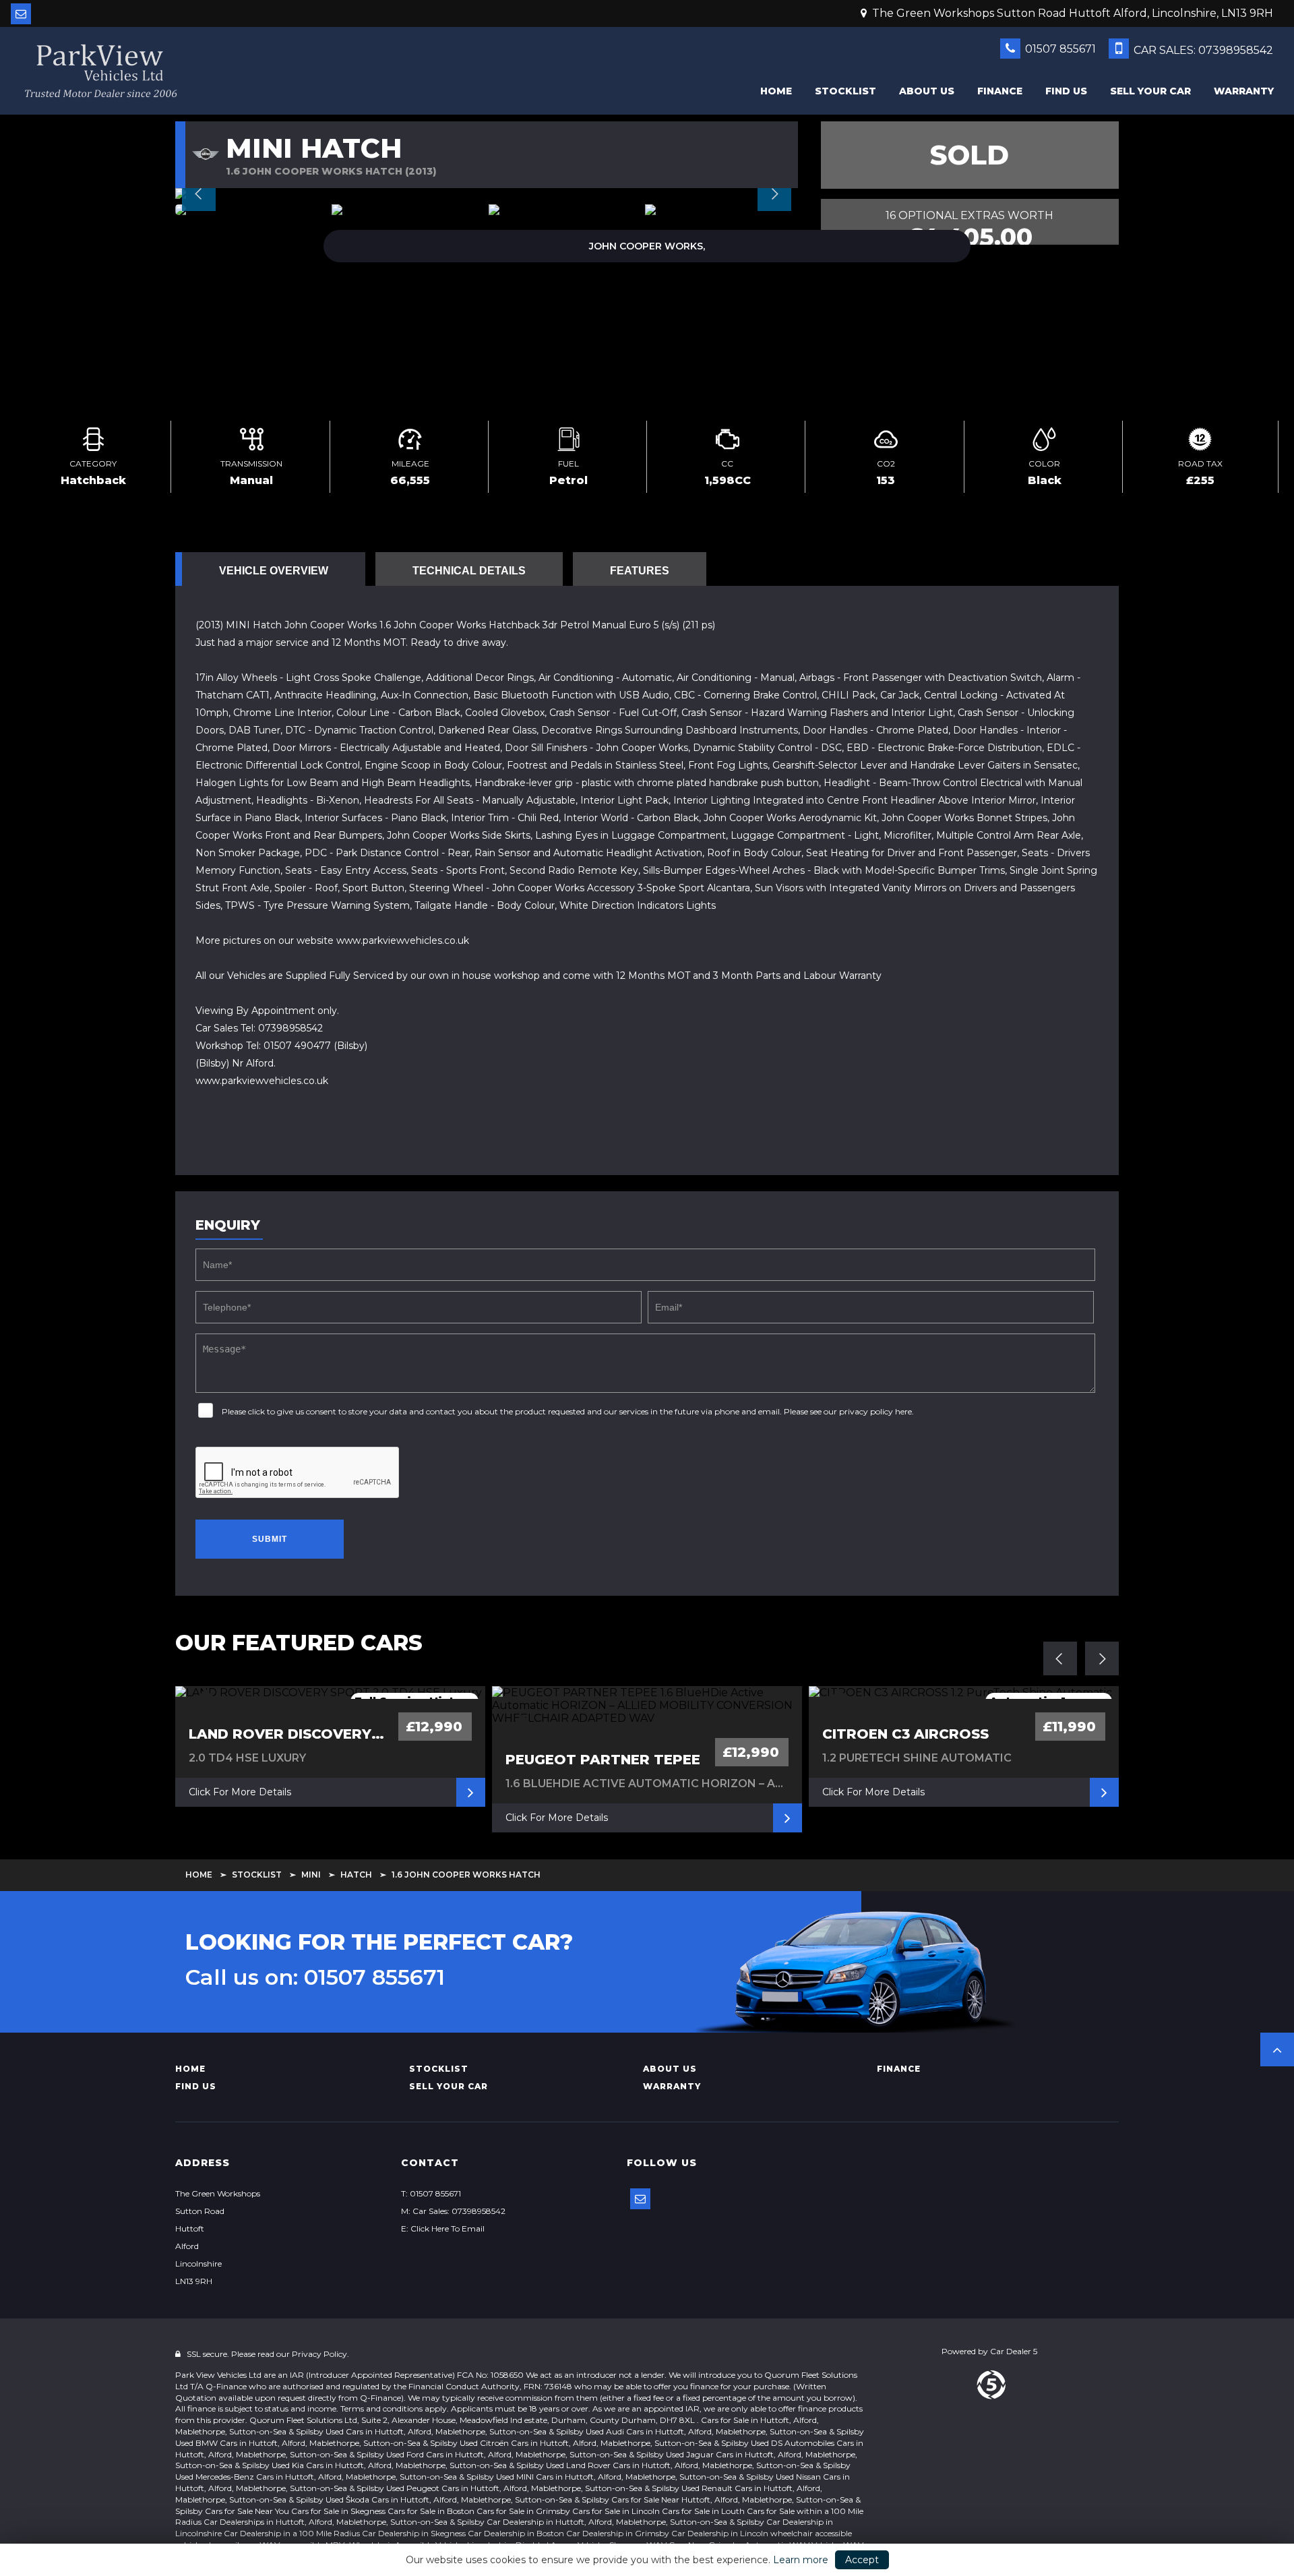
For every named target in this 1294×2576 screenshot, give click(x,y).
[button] (1277, 2049)
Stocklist (845, 91)
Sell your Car (1150, 91)
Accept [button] (862, 2560)
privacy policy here (875, 1411)
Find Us (1066, 91)
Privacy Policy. (320, 2354)
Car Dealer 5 (1014, 2351)
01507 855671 (1059, 49)
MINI (311, 1875)
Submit (270, 1539)
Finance (1000, 91)
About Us (927, 91)
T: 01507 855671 (431, 2193)
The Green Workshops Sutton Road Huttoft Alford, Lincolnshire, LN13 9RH (1071, 13)
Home (776, 91)
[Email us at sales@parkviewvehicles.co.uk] (21, 14)
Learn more (801, 2560)
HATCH (356, 1875)
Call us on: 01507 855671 (315, 1977)
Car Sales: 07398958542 (1202, 50)
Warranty (1244, 91)
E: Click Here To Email (443, 2228)
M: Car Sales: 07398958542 (453, 2211)
